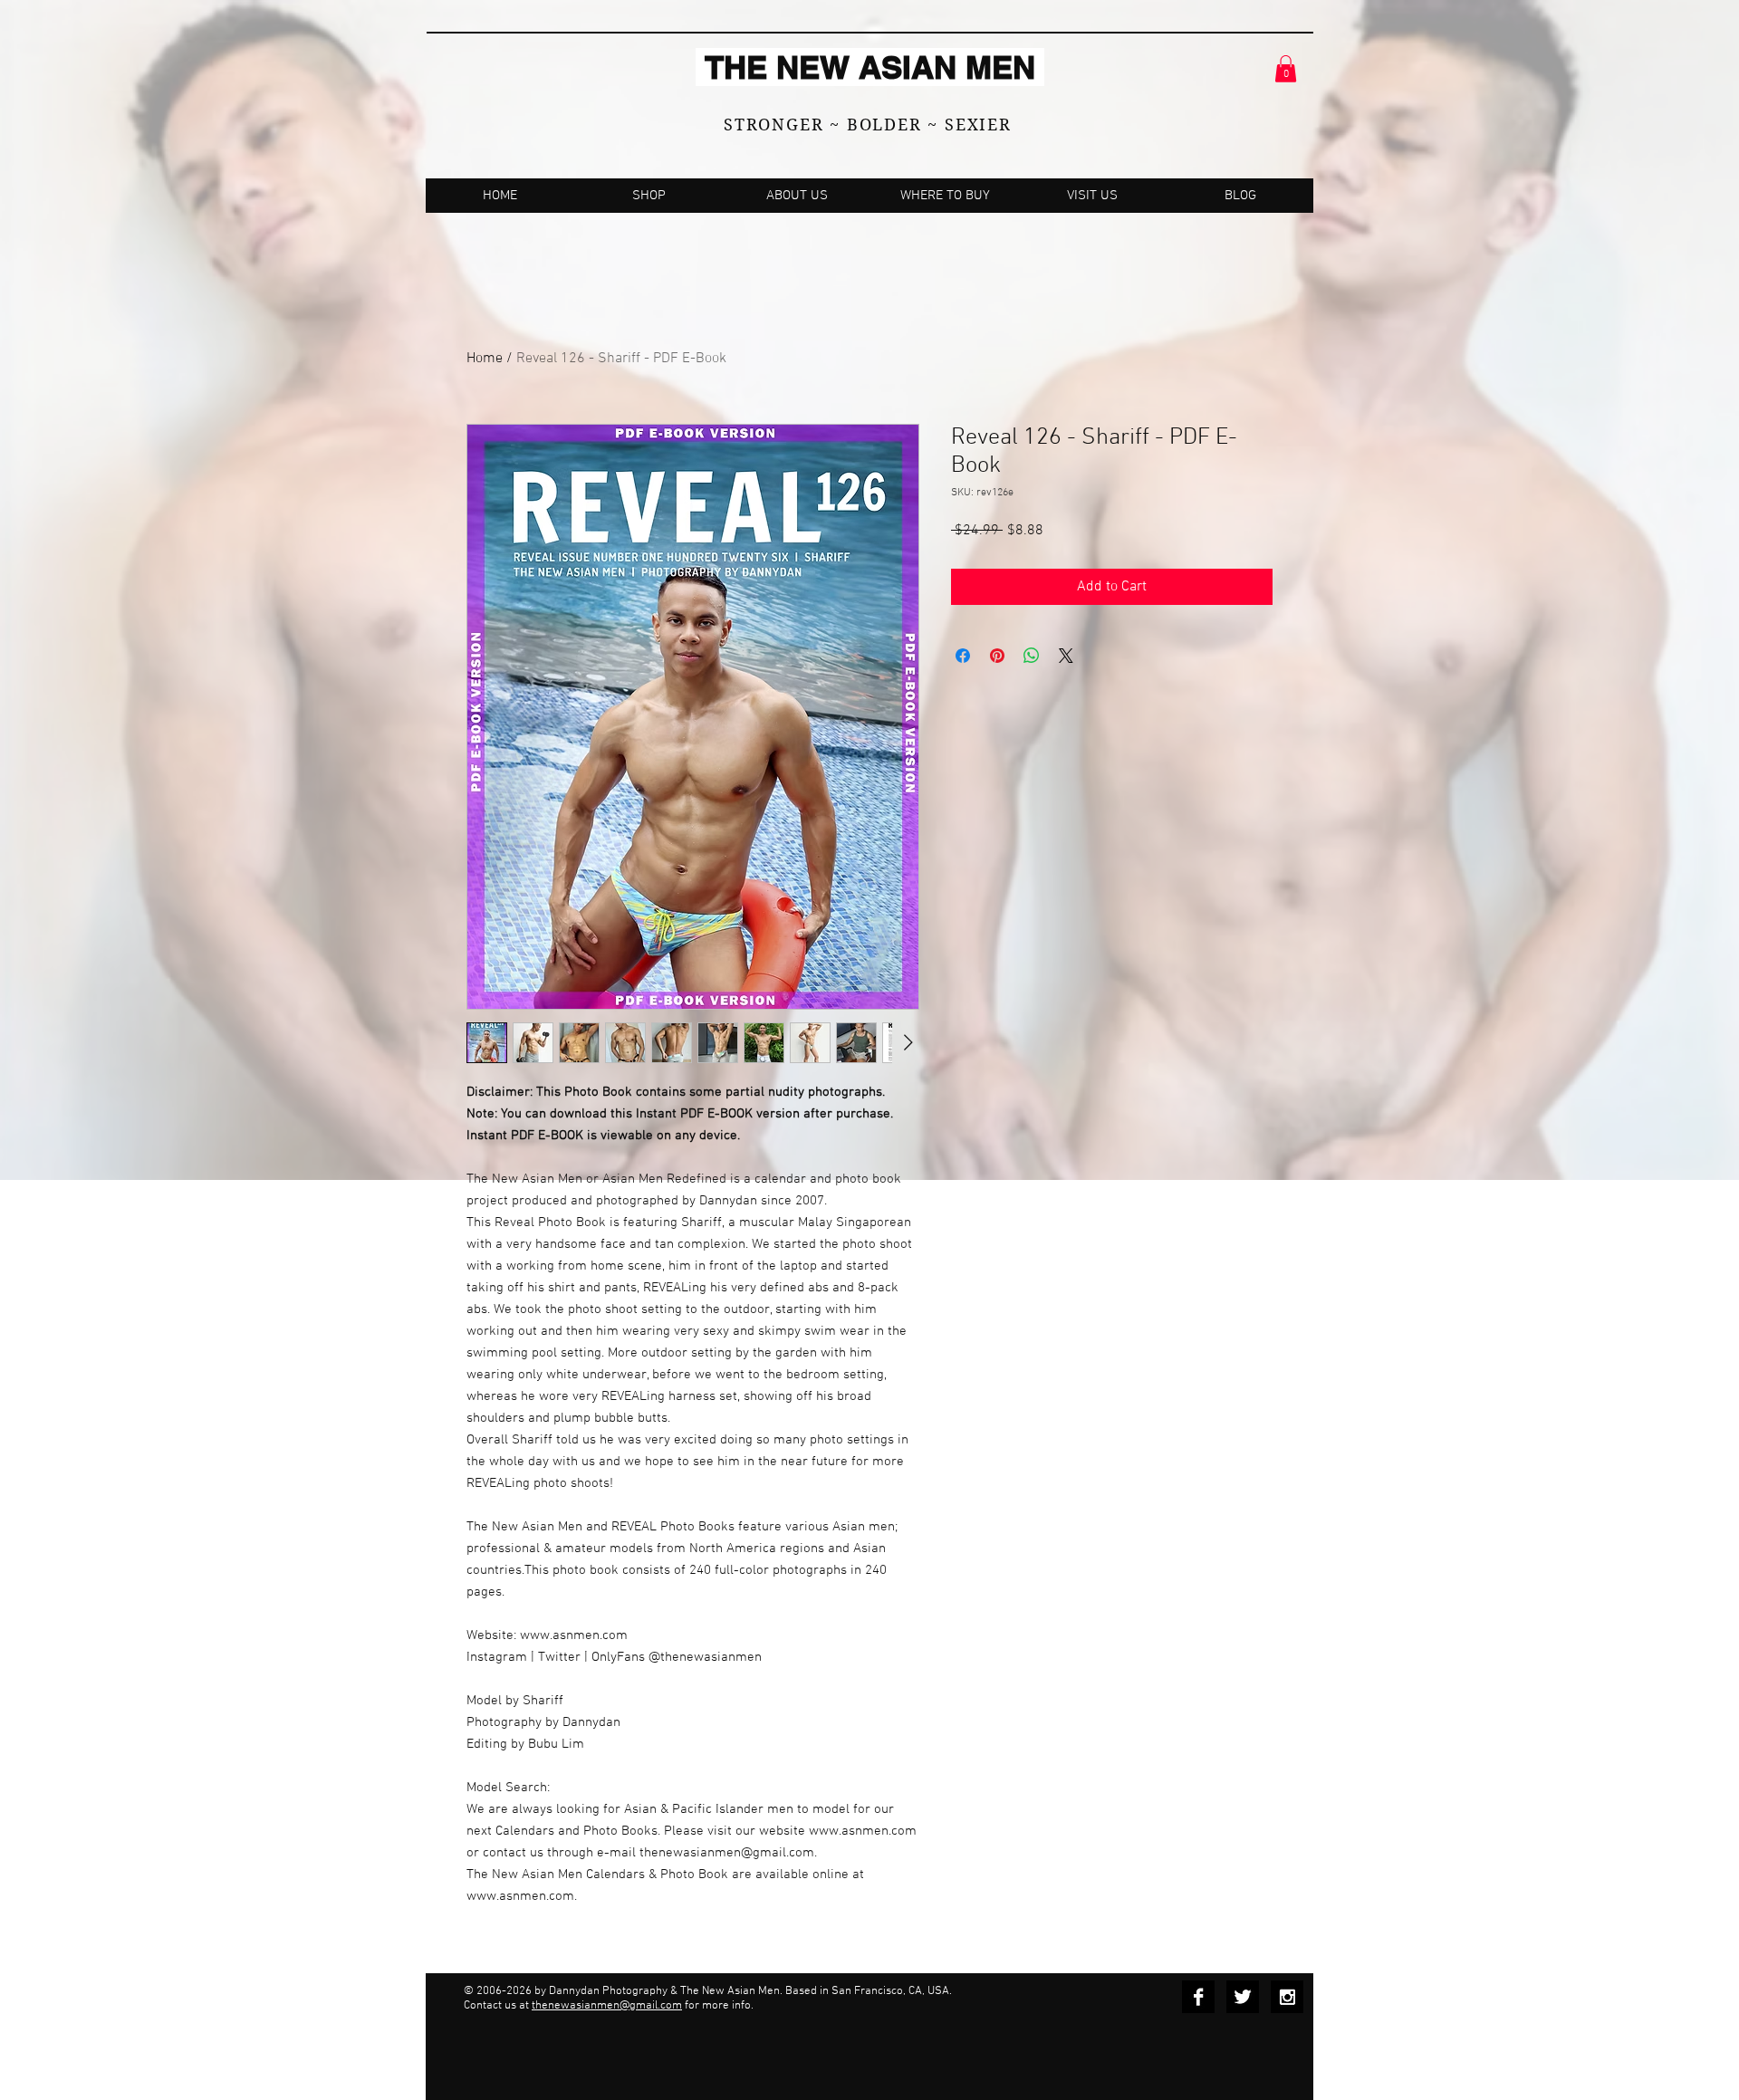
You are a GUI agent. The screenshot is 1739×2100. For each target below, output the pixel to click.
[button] (1286, 69)
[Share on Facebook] (963, 656)
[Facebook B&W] (1198, 1997)
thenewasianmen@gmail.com (607, 2006)
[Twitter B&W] (1243, 1997)
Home (485, 359)
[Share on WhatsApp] (1032, 656)
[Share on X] (1066, 656)
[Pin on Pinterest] (997, 656)
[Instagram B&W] (1287, 1997)
